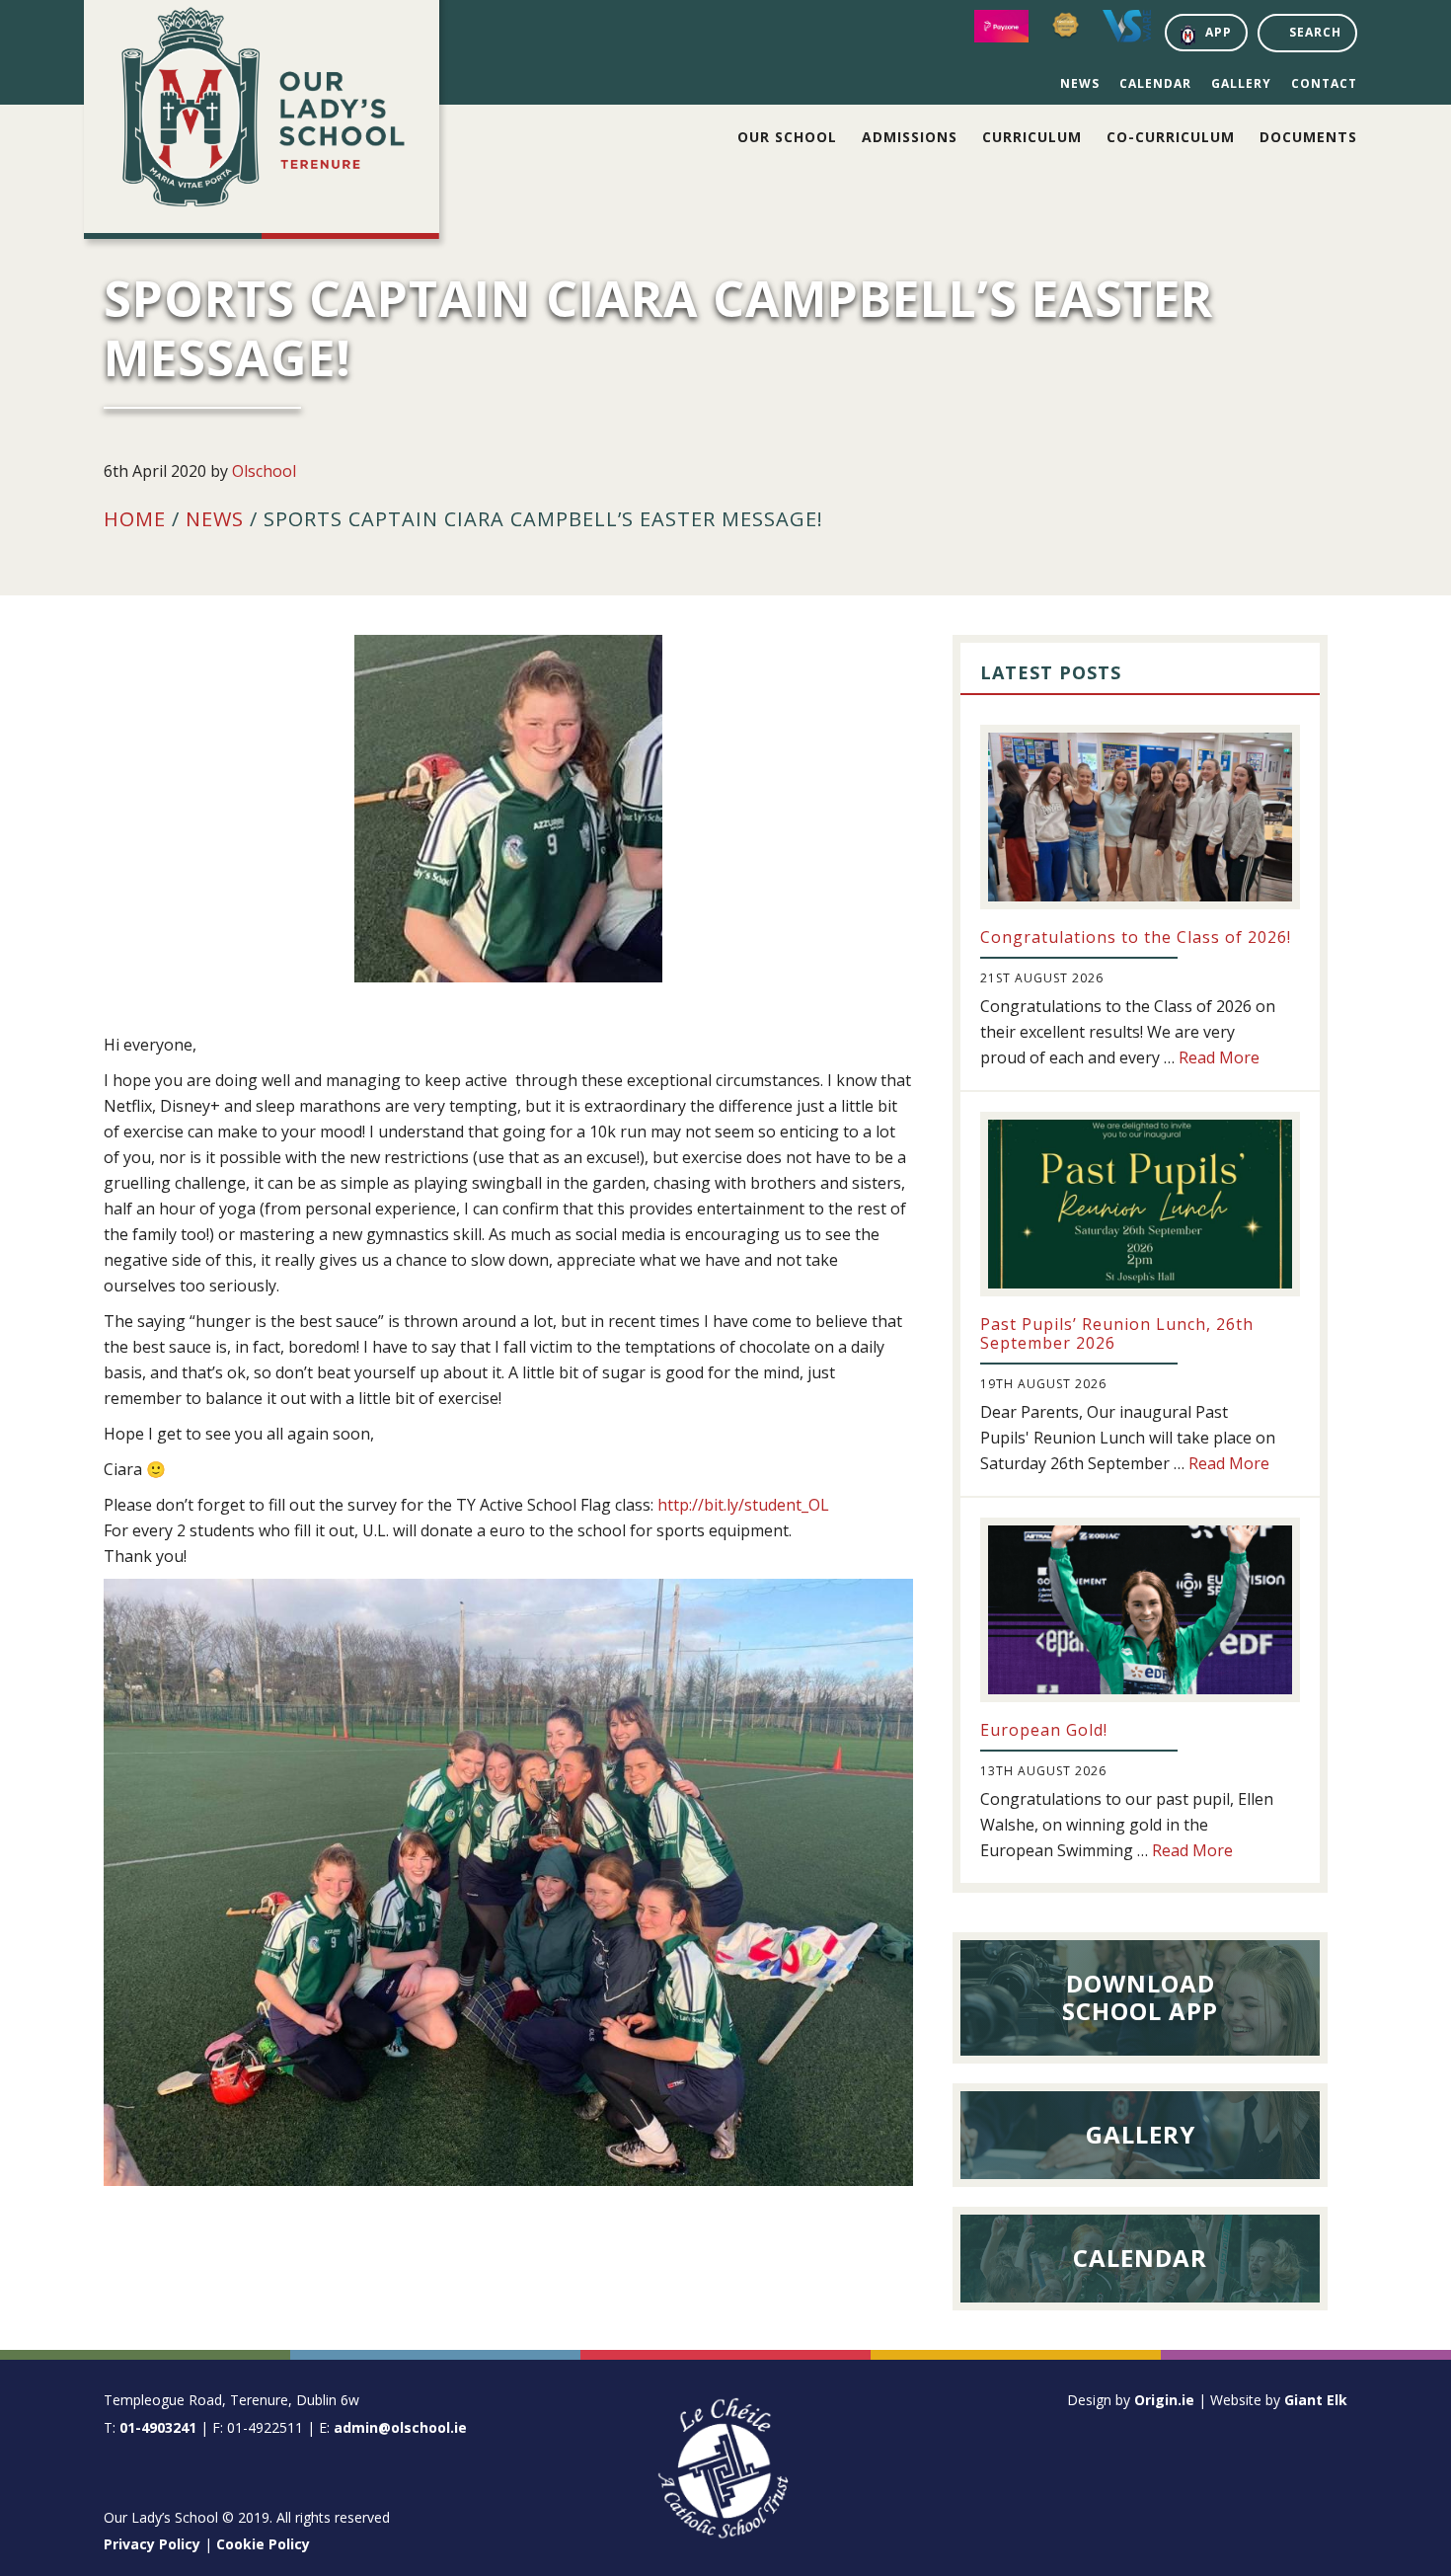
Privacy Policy (152, 2544)
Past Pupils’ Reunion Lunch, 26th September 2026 (1117, 1333)
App (1219, 32)
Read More (1219, 1057)
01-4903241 (158, 2427)
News (1080, 83)
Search (1315, 32)
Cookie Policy (263, 2544)
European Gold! (1044, 1730)
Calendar (1155, 83)
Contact (1324, 83)
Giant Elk (1316, 2400)
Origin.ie (1164, 2400)
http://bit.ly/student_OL (743, 1505)
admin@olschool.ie (400, 2427)
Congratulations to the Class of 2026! (1136, 937)
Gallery (1241, 83)
